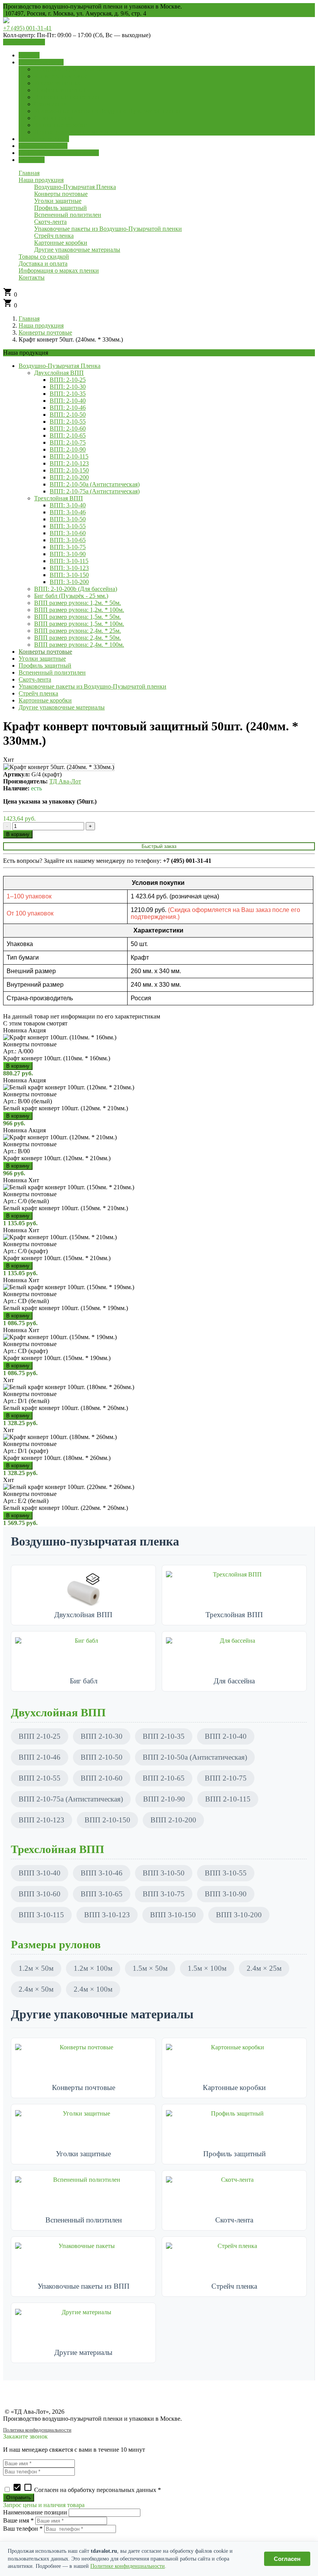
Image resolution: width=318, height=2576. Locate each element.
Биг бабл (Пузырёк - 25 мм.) (71, 596)
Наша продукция (41, 325)
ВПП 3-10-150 (173, 1915)
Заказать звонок (24, 42)
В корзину (18, 834)
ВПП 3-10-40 (40, 1873)
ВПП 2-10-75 (226, 1778)
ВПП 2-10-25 (40, 1736)
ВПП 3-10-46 (102, 1873)
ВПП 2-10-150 (107, 1820)
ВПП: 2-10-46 (68, 408)
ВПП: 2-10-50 (68, 415)
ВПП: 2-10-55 (68, 422)
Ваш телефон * (23, 2529)
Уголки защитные (42, 659)
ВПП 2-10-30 (102, 1736)
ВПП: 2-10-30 (68, 387)
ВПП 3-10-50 (164, 1873)
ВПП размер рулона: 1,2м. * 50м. (78, 603)
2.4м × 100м (93, 1989)
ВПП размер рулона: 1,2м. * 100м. (79, 610)
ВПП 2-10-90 (164, 1799)
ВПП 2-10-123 (41, 1820)
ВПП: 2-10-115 (69, 456)
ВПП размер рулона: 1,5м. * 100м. (79, 624)
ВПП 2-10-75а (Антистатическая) (71, 1799)
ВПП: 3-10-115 (69, 561)
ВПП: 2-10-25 (68, 380)
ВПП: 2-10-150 (69, 470)
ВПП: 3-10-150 (69, 575)
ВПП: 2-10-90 (68, 449)
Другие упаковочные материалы (62, 707)
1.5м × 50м (150, 1968)
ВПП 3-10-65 (102, 1894)
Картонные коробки (45, 700)
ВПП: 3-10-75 (68, 547)
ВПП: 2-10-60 (68, 428)
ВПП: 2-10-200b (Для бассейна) (76, 589)
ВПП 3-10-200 (239, 1915)
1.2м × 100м (93, 1968)
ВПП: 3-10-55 (68, 526)
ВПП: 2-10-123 (69, 463)
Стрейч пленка (38, 693)
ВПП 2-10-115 (228, 1799)
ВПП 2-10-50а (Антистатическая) (195, 1757)
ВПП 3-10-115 (41, 1915)
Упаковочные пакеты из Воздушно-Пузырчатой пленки (92, 686)
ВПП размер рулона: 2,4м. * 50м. (78, 638)
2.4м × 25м (264, 1968)
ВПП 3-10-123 (107, 1915)
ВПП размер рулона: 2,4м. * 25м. (78, 631)
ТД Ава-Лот (65, 781)
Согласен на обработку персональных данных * (87, 2490)
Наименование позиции (35, 2512)
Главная (29, 319)
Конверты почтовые (45, 332)
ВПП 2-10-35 (164, 1736)
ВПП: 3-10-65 (68, 540)
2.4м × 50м (36, 1989)
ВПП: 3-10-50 (68, 519)
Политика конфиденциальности (37, 2430)
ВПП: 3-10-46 (68, 512)
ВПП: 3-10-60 (68, 533)
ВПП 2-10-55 (40, 1778)
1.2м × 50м (36, 1968)
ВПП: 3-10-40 (68, 505)
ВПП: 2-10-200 (69, 477)
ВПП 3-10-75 (164, 1894)
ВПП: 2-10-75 (68, 442)
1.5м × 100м (207, 1968)
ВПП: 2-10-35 (68, 394)
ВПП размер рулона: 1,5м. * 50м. (78, 617)
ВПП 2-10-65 (164, 1778)
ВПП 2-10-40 (226, 1736)
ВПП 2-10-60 (102, 1778)
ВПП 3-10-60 (40, 1894)
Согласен (287, 2559)
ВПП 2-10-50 (102, 1757)
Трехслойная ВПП (59, 498)
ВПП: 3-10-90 (68, 554)
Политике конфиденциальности (128, 2566)
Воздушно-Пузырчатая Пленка (60, 366)
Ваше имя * (18, 2520)
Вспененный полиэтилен (52, 672)
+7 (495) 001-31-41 (27, 28)
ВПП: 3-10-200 (69, 582)
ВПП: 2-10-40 (68, 401)
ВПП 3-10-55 (226, 1873)
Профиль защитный (45, 665)
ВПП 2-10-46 (40, 1757)
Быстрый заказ (159, 846)
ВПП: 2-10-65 (68, 435)
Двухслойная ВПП (59, 373)
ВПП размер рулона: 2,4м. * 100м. (79, 645)
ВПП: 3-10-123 (69, 568)
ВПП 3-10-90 (226, 1894)
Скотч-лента (35, 679)
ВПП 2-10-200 (173, 1820)
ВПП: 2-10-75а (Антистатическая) (95, 491)
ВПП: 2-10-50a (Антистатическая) (95, 484)
